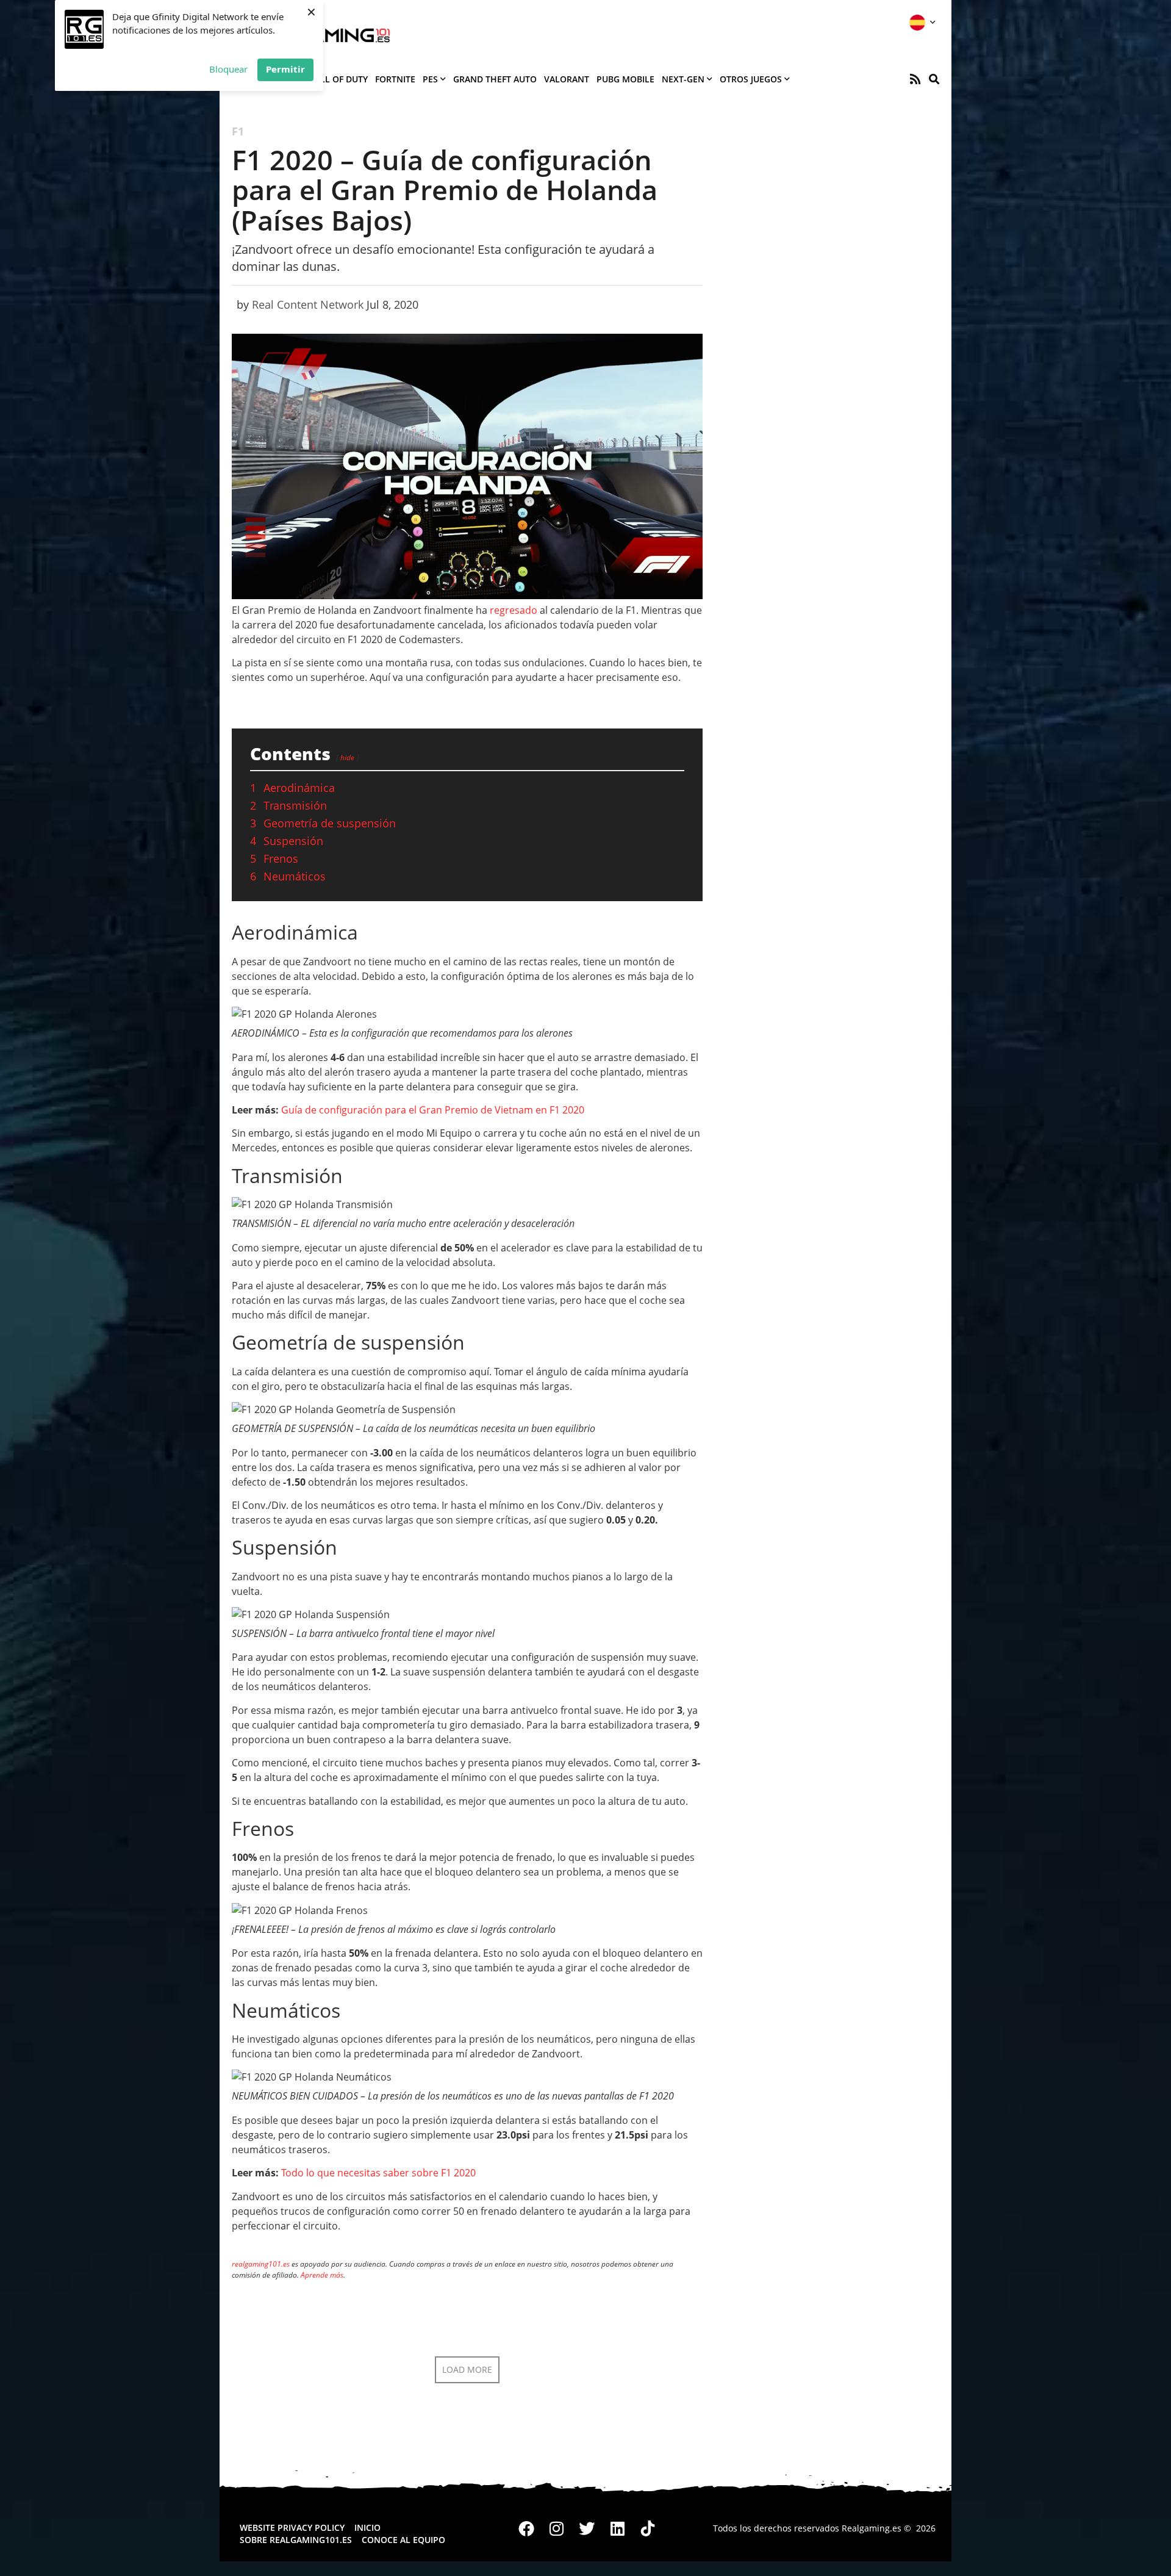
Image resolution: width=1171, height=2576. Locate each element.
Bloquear (228, 69)
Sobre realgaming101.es (296, 2540)
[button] (934, 79)
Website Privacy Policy (292, 2527)
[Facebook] (527, 2528)
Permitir (285, 69)
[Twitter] (587, 2528)
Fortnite (395, 79)
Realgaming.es (872, 2528)
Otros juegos (751, 79)
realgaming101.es (261, 2264)
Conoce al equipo (403, 2540)
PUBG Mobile (625, 79)
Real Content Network (308, 304)
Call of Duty (338, 79)
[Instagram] (557, 2528)
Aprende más (322, 2275)
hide (347, 757)
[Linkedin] (617, 2528)
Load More (467, 2369)
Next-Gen (683, 79)
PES (430, 79)
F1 (238, 131)
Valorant (567, 79)
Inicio (367, 2527)
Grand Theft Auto (495, 79)
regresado (514, 610)
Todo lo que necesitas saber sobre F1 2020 (378, 2173)
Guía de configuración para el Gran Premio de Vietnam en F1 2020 (433, 1110)
